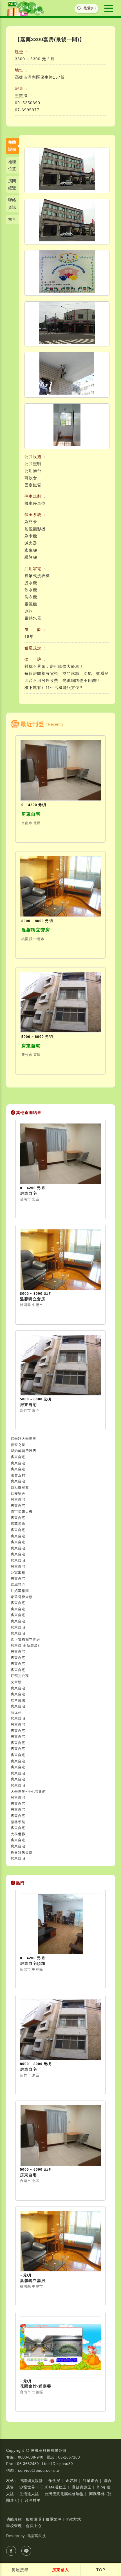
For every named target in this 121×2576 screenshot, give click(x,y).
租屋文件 (53, 2519)
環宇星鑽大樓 (22, 1512)
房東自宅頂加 (33, 1963)
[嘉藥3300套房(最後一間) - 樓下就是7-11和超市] (67, 324)
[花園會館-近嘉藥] (60, 2347)
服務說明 (34, 2519)
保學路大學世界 (23, 1439)
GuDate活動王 (53, 2487)
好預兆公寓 (20, 1676)
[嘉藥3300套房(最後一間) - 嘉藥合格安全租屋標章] (67, 273)
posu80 (66, 2464)
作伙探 (54, 2481)
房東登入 (60, 2570)
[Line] (26, 2551)
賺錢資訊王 (82, 2487)
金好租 (71, 2481)
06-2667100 (69, 2457)
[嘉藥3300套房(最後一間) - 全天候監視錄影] (67, 375)
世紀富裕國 (20, 1591)
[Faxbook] (11, 2551)
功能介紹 (14, 2519)
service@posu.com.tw (39, 2471)
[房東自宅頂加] (60, 1924)
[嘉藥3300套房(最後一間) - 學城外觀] (67, 170)
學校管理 (14, 2526)
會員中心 (34, 2526)
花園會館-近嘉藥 (36, 2386)
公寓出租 (18, 1572)
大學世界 (18, 1834)
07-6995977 (27, 110)
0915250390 (28, 103)
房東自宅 (31, 814)
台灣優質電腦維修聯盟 (64, 2494)
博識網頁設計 (31, 2481)
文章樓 (16, 1682)
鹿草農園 (18, 1700)
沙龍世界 (27, 2487)
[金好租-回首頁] (26, 8)
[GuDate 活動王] (109, 8)
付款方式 (73, 2519)
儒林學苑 (18, 1822)
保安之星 (18, 1445)
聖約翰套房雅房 (23, 1451)
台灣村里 (33, 2500)
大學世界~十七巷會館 (28, 1792)
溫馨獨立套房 (36, 930)
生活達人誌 (29, 2494)
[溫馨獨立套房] (60, 886)
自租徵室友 (20, 1487)
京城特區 (18, 1585)
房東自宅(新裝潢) (25, 1645)
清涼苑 (16, 1712)
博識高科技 (36, 2536)
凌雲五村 (18, 1475)
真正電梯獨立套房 (25, 1640)
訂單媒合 (91, 2481)
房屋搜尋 (20, 2570)
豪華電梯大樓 (22, 1597)
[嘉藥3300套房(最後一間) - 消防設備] (67, 426)
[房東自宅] (60, 770)
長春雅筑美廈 (22, 1852)
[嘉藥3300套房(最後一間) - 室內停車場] (67, 222)
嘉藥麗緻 (18, 1524)
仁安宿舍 (18, 1494)
